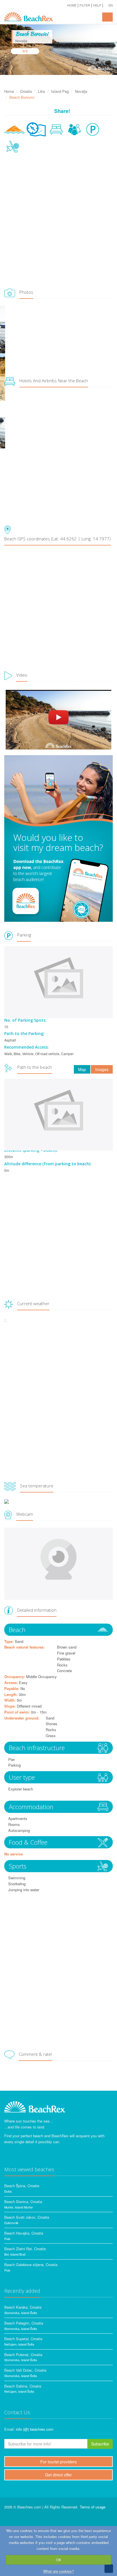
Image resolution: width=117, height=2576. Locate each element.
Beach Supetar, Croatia (23, 2339)
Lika (41, 91)
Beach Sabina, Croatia (23, 2386)
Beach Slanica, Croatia (23, 2202)
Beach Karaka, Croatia (23, 2307)
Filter (85, 5)
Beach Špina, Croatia (22, 2186)
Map (82, 1069)
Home (72, 5)
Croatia (26, 91)
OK (59, 2560)
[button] (108, 5)
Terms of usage (93, 2507)
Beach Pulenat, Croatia (23, 2354)
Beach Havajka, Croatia (24, 2233)
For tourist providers (58, 2462)
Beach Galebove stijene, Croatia (31, 2265)
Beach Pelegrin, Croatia (24, 2323)
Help (97, 5)
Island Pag (60, 91)
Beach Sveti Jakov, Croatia (27, 2217)
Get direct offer (58, 2475)
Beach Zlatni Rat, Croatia (25, 2249)
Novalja (81, 91)
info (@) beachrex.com (35, 2429)
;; (5, 1320)
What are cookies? (58, 2571)
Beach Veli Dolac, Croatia (25, 2370)
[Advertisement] (58, 222)
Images (102, 1069)
